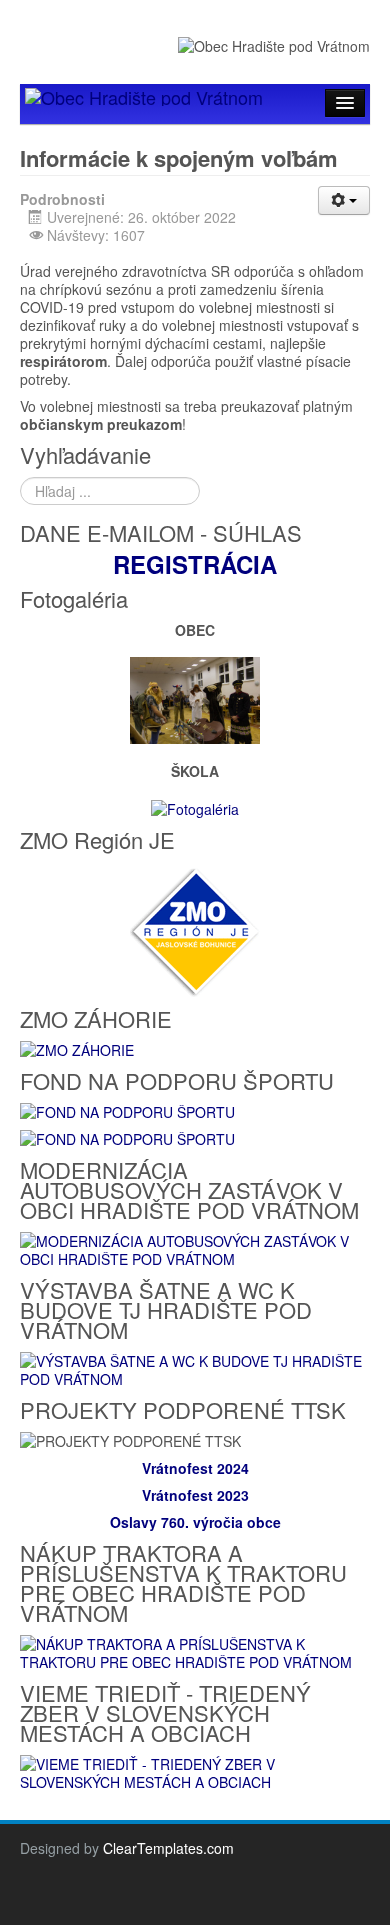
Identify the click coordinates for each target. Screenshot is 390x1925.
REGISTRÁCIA (195, 564)
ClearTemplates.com (168, 1848)
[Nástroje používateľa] (344, 200)
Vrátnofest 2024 (195, 1468)
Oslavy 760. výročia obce (195, 1522)
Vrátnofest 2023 (195, 1495)
